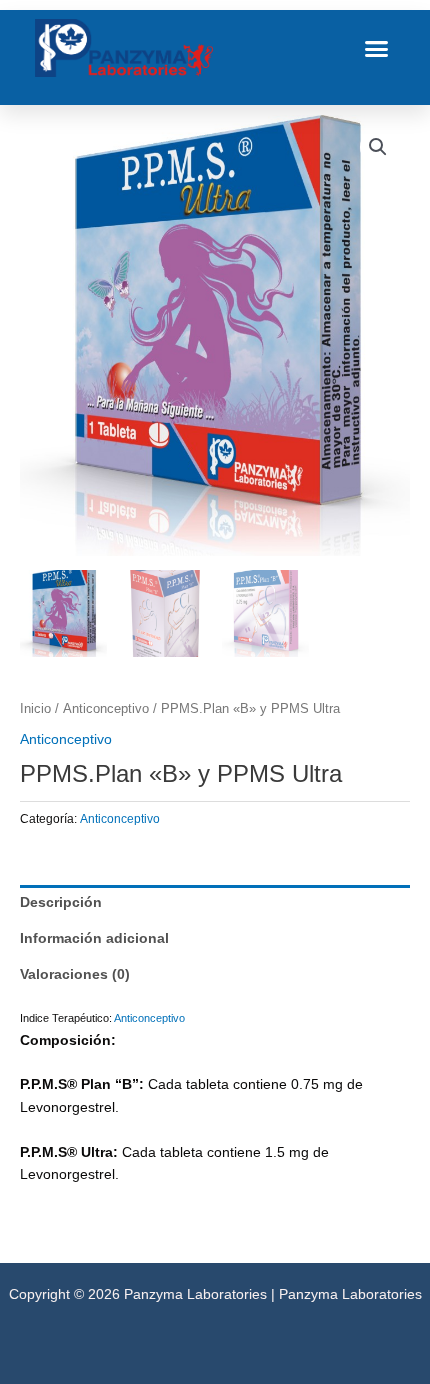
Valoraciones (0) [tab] (75, 974)
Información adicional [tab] (94, 938)
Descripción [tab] (61, 902)
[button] (377, 48)
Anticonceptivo (106, 709)
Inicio (35, 709)
